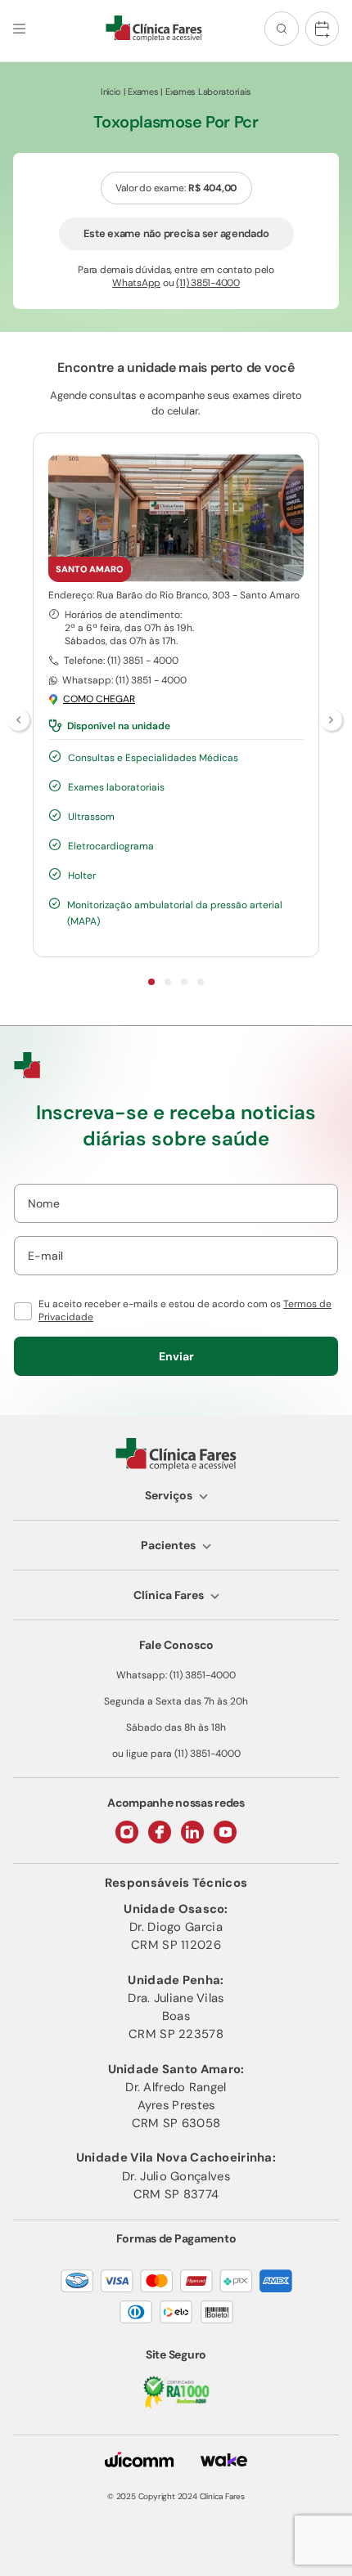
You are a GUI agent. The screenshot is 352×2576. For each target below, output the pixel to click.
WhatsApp (136, 283)
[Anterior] (20, 721)
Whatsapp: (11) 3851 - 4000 (124, 680)
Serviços (169, 1495)
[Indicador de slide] (151, 982)
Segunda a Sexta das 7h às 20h (176, 1701)
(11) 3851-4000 (208, 283)
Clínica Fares (169, 1595)
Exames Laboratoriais (208, 92)
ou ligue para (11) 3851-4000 (176, 1754)
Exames (143, 92)
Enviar (176, 1356)
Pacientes (168, 1545)
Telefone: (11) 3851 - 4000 (121, 661)
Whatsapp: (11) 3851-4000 (176, 1675)
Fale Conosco (176, 1645)
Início (111, 92)
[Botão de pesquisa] (282, 29)
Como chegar (99, 699)
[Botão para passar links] (332, 721)
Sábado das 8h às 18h (176, 1727)
